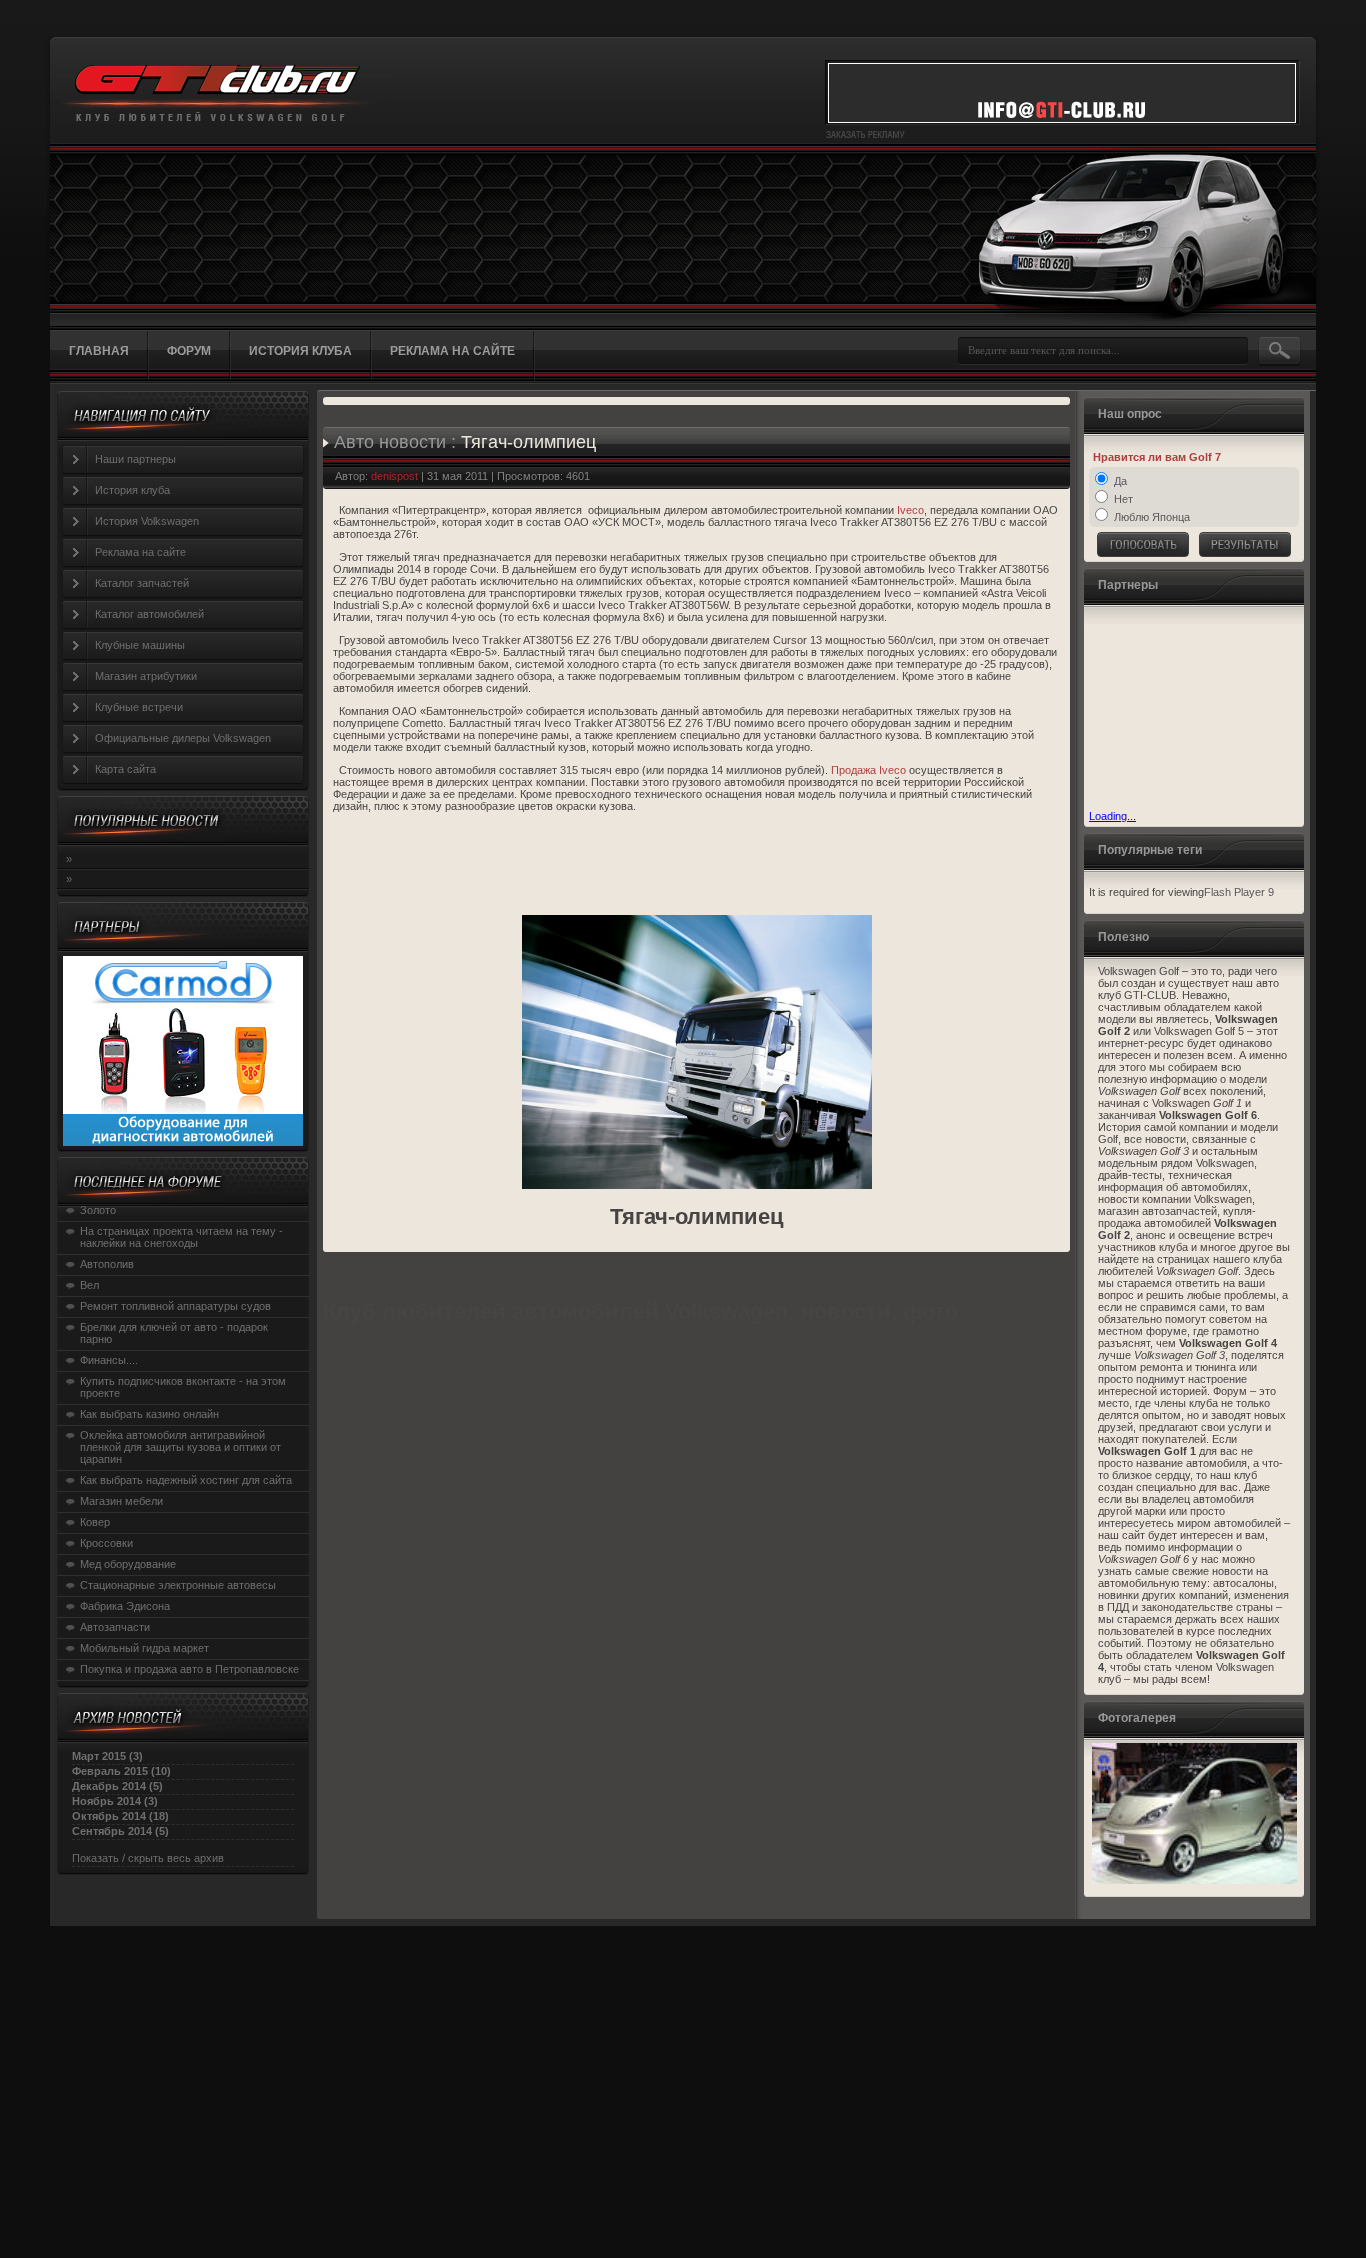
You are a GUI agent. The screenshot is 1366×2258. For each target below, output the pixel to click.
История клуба (132, 490)
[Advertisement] (1189, 710)
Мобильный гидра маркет (144, 1648)
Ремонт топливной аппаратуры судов (175, 1306)
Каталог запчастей (142, 583)
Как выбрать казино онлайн (149, 1414)
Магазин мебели (121, 1501)
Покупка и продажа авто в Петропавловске (189, 1669)
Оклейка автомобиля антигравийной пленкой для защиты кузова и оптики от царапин (180, 1447)
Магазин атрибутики (146, 676)
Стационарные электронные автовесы (178, 1585)
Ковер (95, 1522)
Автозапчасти (115, 1627)
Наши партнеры (135, 459)
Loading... (1112, 816)
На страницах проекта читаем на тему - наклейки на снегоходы (181, 1237)
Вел (89, 1285)
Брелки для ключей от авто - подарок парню (174, 1333)
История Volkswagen (147, 521)
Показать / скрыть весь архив (148, 1858)
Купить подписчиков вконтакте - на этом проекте (183, 1387)
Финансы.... (109, 1360)
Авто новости (390, 442)
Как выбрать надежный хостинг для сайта (186, 1480)
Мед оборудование (128, 1564)
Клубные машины (140, 645)
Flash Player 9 (1239, 892)
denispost (394, 476)
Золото (98, 1210)
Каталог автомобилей (149, 614)
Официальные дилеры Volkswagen (183, 738)
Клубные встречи (139, 707)
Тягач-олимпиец (528, 442)
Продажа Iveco (868, 770)
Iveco (910, 510)
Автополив (107, 1264)
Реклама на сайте (140, 552)
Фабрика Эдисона (125, 1606)
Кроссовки (106, 1543)
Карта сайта (125, 769)
